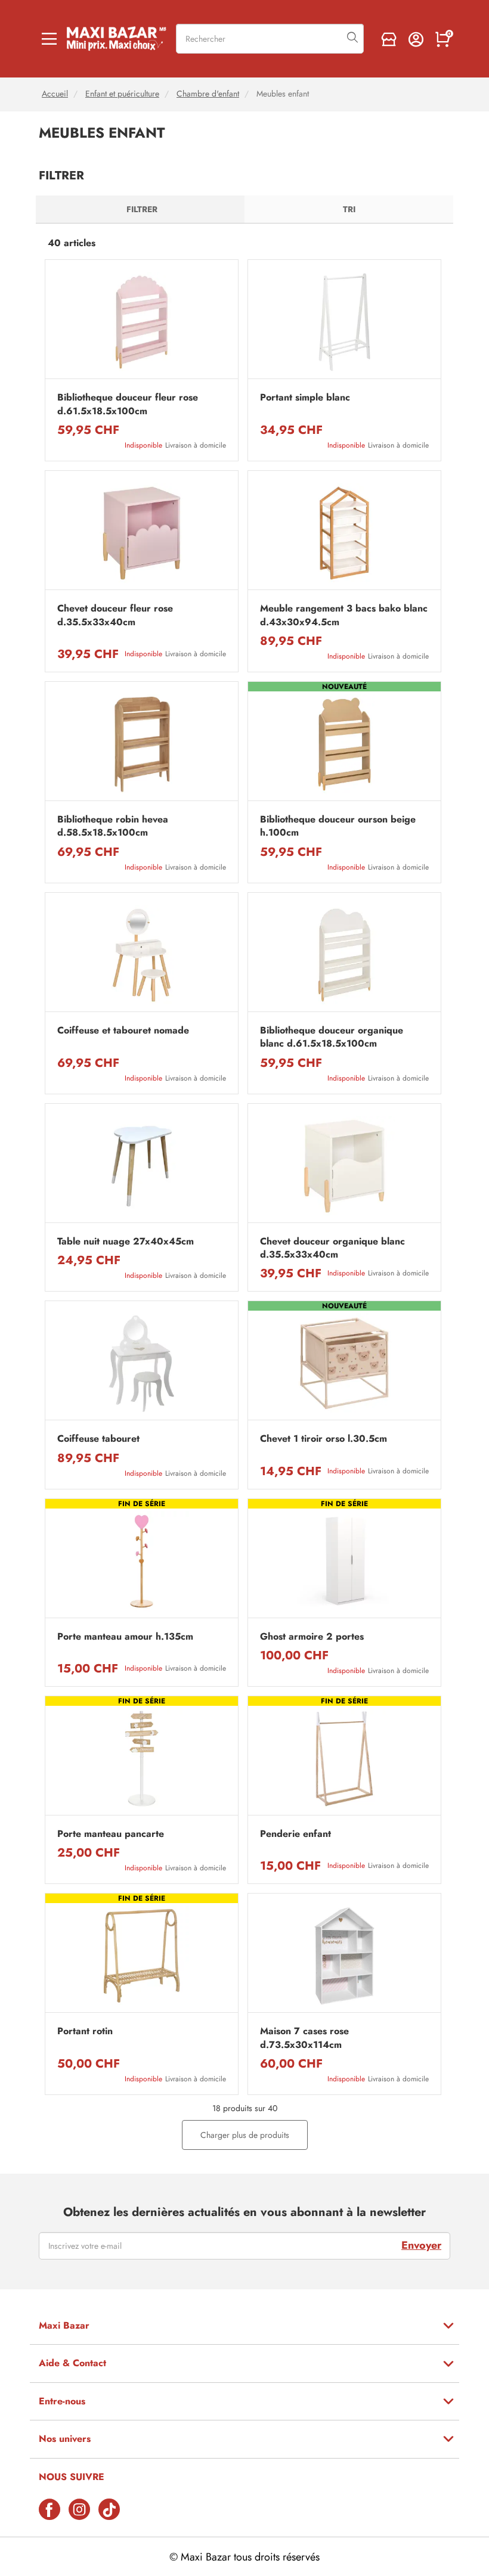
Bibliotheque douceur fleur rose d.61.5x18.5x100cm (128, 404)
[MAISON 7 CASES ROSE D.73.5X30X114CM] (344, 1956)
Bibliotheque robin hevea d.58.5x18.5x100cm (113, 826)
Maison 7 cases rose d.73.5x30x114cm (304, 2038)
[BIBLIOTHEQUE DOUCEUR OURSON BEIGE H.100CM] (344, 744)
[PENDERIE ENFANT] (344, 1759)
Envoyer (421, 2245)
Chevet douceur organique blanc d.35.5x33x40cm (332, 1248)
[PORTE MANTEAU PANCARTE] (142, 1759)
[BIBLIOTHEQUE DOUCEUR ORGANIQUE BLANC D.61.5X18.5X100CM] (344, 955)
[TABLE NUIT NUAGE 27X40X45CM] (142, 1166)
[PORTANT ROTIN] (142, 1956)
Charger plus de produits (245, 2135)
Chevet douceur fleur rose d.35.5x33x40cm (115, 615)
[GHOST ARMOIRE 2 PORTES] (344, 1561)
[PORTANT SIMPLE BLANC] (344, 322)
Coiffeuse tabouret (98, 1439)
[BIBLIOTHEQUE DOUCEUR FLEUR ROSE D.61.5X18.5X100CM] (142, 322)
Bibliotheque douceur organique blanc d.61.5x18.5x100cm (332, 1037)
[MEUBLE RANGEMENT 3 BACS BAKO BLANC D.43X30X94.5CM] (344, 533)
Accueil (55, 94)
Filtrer (142, 209)
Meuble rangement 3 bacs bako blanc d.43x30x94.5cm (344, 615)
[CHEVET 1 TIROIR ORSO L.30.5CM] (344, 1363)
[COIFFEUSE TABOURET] (142, 1363)
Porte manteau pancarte (111, 1834)
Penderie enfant (295, 1834)
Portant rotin (85, 2031)
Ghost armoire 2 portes (312, 1637)
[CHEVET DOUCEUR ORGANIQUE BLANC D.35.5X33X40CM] (344, 1166)
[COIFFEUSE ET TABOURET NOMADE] (142, 955)
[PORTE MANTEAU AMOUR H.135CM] (142, 1561)
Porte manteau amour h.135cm (125, 1637)
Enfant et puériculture (122, 94)
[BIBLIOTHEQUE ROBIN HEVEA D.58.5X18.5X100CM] (142, 744)
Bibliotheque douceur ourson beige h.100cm (338, 826)
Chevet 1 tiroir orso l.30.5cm (324, 1439)
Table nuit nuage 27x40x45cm (126, 1242)
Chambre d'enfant (208, 94)
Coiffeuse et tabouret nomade (123, 1031)
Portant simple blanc (305, 398)
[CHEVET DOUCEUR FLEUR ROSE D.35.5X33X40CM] (142, 533)
